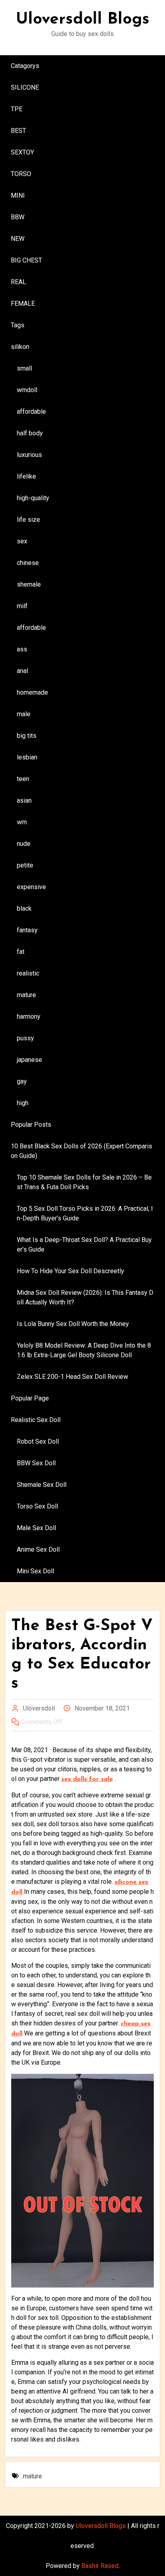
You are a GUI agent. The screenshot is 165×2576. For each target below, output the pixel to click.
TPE (17, 109)
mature (26, 995)
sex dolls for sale (87, 1779)
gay (22, 1081)
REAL (18, 282)
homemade (32, 692)
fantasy (27, 930)
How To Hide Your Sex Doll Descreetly (70, 1271)
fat (21, 952)
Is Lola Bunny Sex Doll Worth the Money (73, 1324)
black (24, 908)
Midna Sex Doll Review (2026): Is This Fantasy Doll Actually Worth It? (85, 1297)
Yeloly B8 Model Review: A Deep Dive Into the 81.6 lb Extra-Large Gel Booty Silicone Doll (84, 1350)
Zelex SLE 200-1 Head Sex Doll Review (72, 1377)
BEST (18, 131)
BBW (18, 217)
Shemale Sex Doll (42, 1485)
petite (25, 865)
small (24, 368)
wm (22, 822)
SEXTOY (22, 152)
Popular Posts (31, 1125)
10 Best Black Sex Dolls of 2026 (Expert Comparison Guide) (81, 1151)
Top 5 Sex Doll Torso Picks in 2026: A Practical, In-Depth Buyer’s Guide (85, 1213)
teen (23, 779)
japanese (29, 1060)
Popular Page (30, 1398)
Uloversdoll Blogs (83, 20)
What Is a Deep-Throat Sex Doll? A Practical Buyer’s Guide (84, 1245)
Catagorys (25, 66)
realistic (28, 973)
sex (22, 541)
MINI (18, 195)
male (24, 714)
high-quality (33, 498)
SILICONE (25, 87)
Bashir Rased (100, 2566)
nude (24, 844)
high (23, 1103)
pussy (25, 1038)
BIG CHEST (26, 260)
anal (22, 671)
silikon (20, 347)
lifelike (26, 476)
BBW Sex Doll (36, 1463)
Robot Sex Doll (38, 1441)
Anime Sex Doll (38, 1549)
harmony (29, 1017)
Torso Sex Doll (37, 1506)
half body (30, 433)
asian (24, 800)
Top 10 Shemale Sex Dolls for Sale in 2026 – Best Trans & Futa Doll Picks (84, 1182)
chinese (28, 563)
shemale (29, 584)
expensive (31, 887)
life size (28, 520)
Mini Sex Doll (35, 1571)
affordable (31, 412)
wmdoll (27, 390)
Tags (18, 325)
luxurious (29, 455)
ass (22, 649)
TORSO (21, 174)
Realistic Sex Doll (36, 1420)
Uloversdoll (39, 1708)
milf (22, 606)
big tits (27, 736)
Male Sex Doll (36, 1528)
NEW (18, 239)
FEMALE (23, 303)
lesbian (27, 757)
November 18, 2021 (102, 1708)
